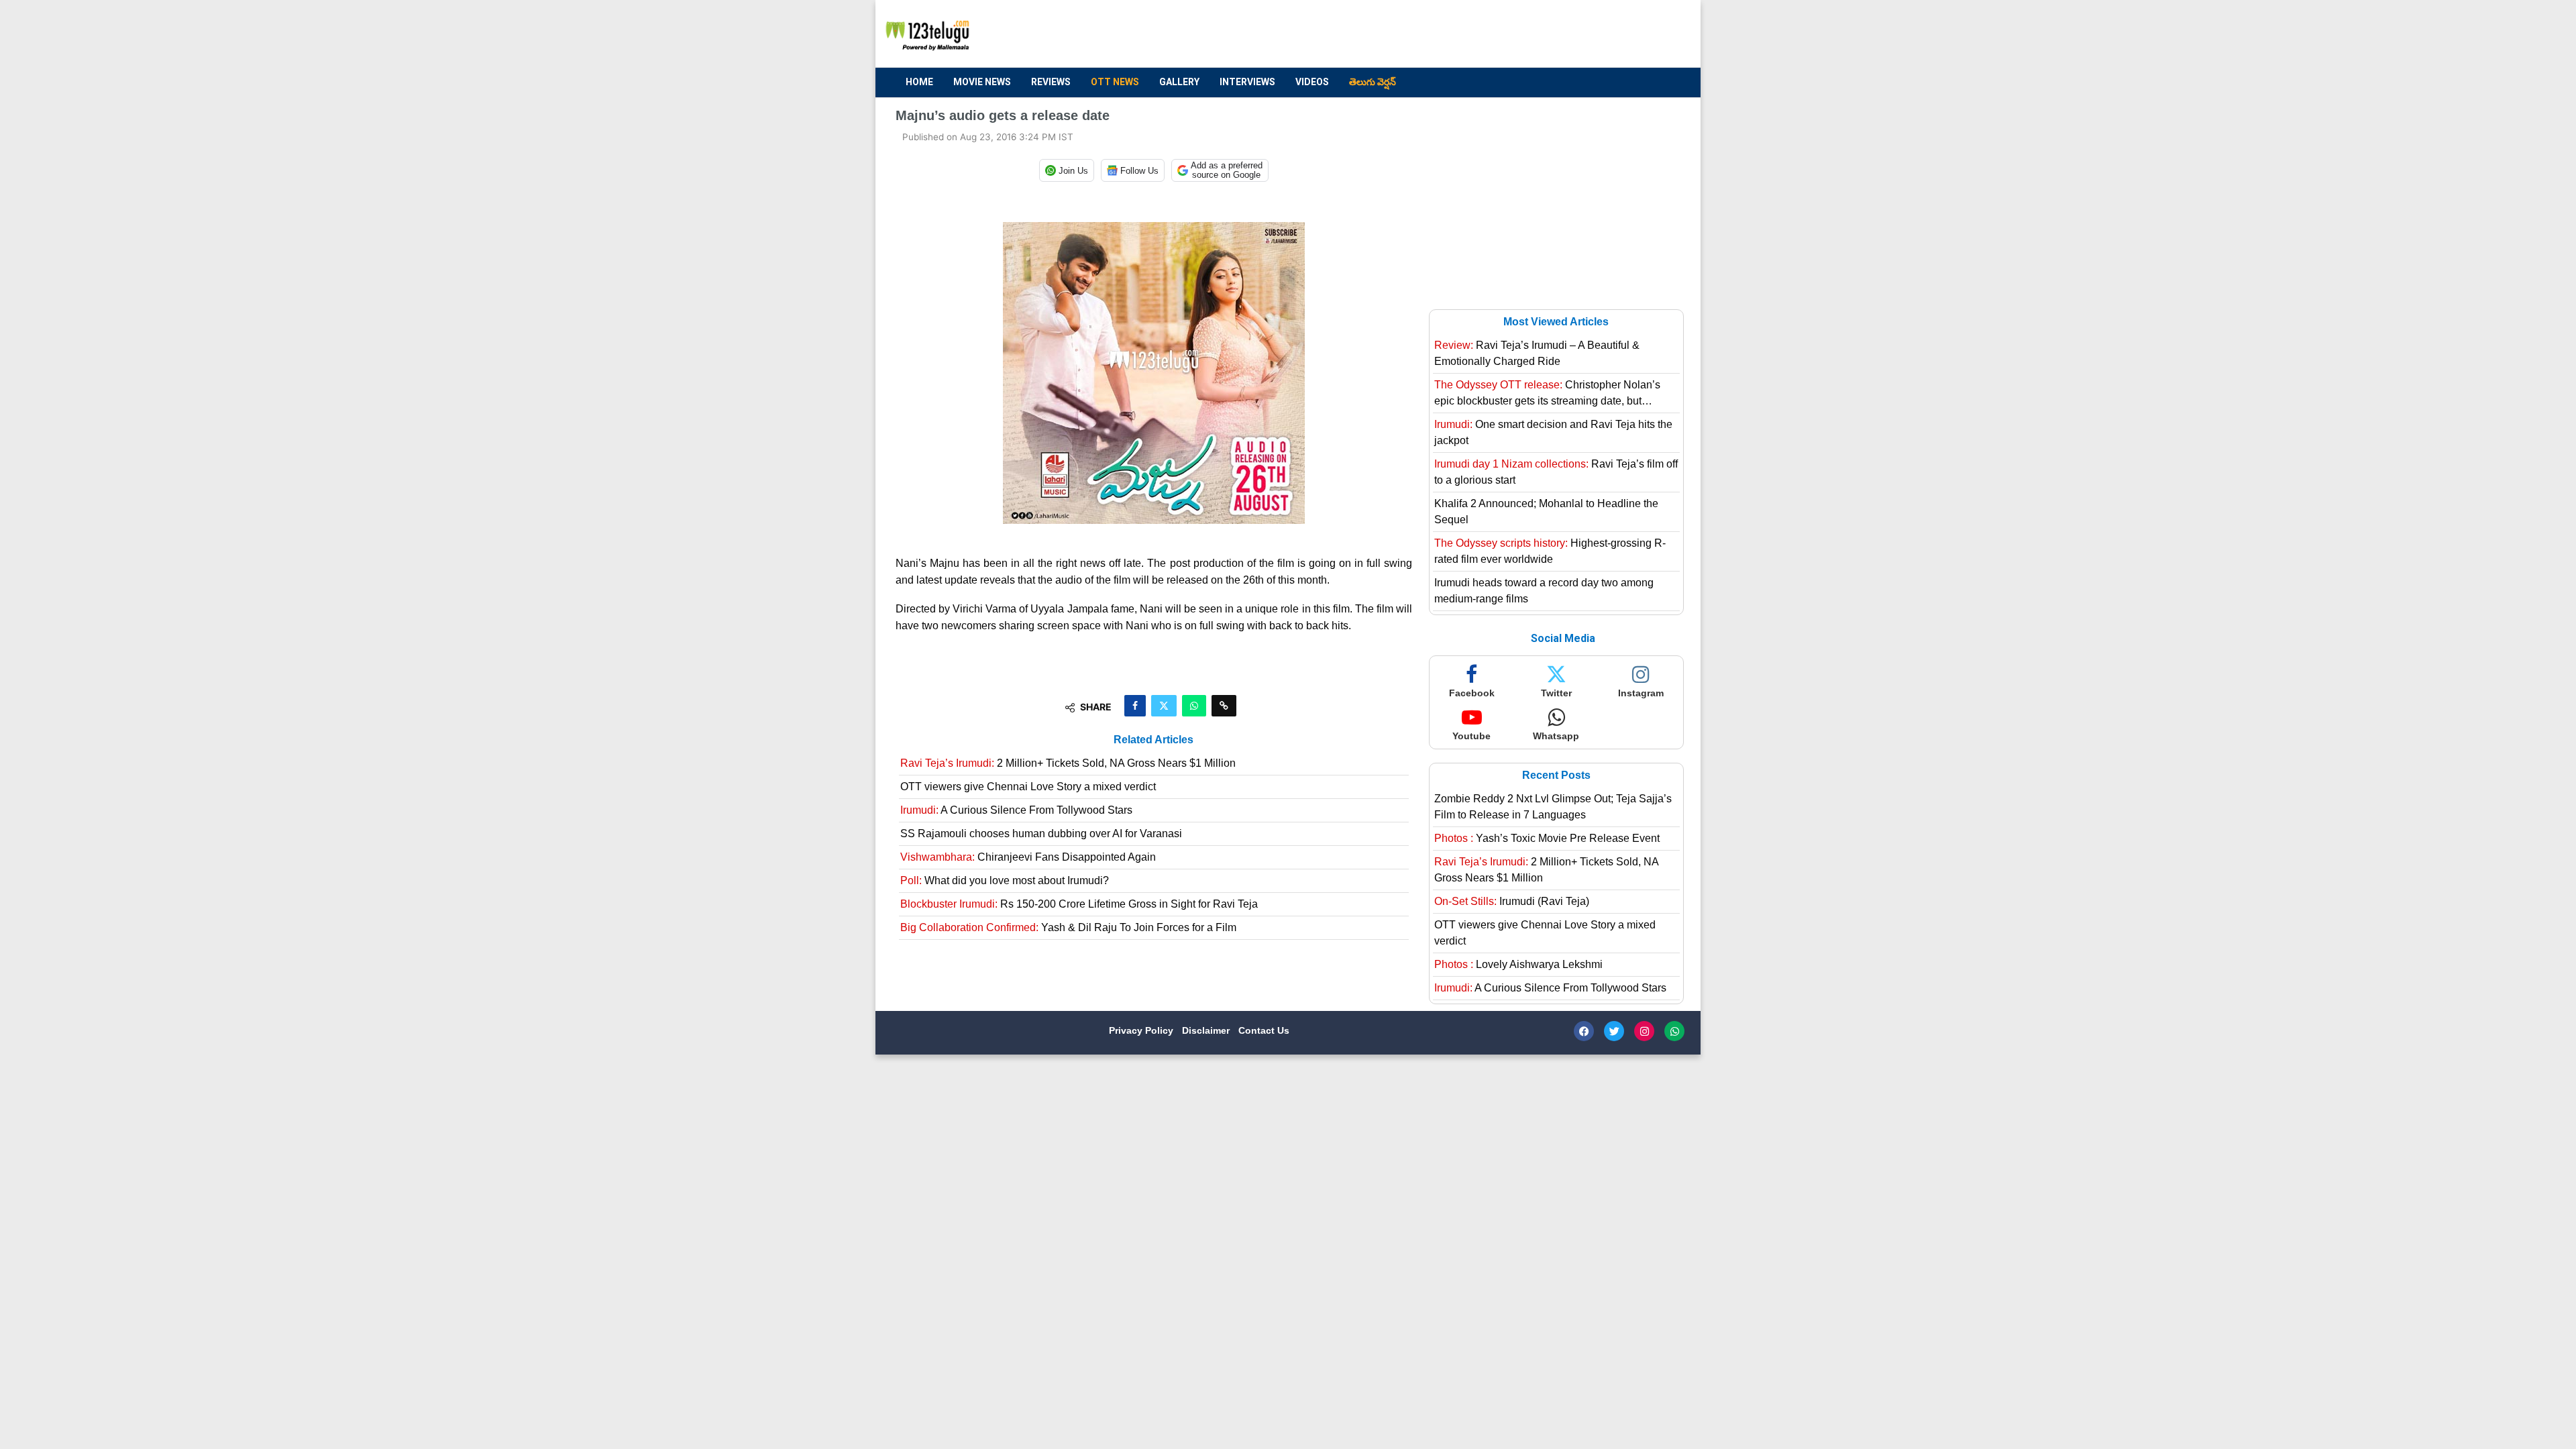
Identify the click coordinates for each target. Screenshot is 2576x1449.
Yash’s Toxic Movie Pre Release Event (1547, 838)
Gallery (1179, 82)
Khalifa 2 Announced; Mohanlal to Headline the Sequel (1546, 512)
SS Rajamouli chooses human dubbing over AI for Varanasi (1041, 834)
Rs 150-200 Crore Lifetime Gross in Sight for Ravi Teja (1079, 904)
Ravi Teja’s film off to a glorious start (1556, 472)
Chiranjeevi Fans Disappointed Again (1028, 857)
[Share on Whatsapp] (1194, 706)
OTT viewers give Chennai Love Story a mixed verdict (1028, 787)
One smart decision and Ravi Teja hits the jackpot (1553, 432)
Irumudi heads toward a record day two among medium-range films (1544, 591)
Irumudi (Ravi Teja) (1512, 901)
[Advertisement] (1436, 34)
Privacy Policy (1142, 1030)
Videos (1312, 82)
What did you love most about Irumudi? (1005, 880)
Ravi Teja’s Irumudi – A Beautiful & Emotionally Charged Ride (1537, 353)
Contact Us (1264, 1030)
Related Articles (1153, 740)
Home (919, 82)
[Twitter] (1614, 1031)
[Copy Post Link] (1224, 706)
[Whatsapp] (1674, 1031)
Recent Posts (1556, 775)
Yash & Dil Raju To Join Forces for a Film (1068, 927)
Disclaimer (1207, 1030)
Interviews (1247, 82)
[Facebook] (1584, 1031)
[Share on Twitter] (1164, 706)
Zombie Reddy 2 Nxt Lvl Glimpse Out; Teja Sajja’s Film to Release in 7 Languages (1553, 807)
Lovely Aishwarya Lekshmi (1518, 964)
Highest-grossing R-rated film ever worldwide (1550, 551)
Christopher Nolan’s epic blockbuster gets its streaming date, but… (1547, 393)
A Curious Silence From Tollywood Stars (1016, 810)
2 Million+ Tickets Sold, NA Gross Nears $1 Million (1068, 763)
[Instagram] (1644, 1031)
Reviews (1051, 82)
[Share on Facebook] (1135, 706)
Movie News (982, 82)
